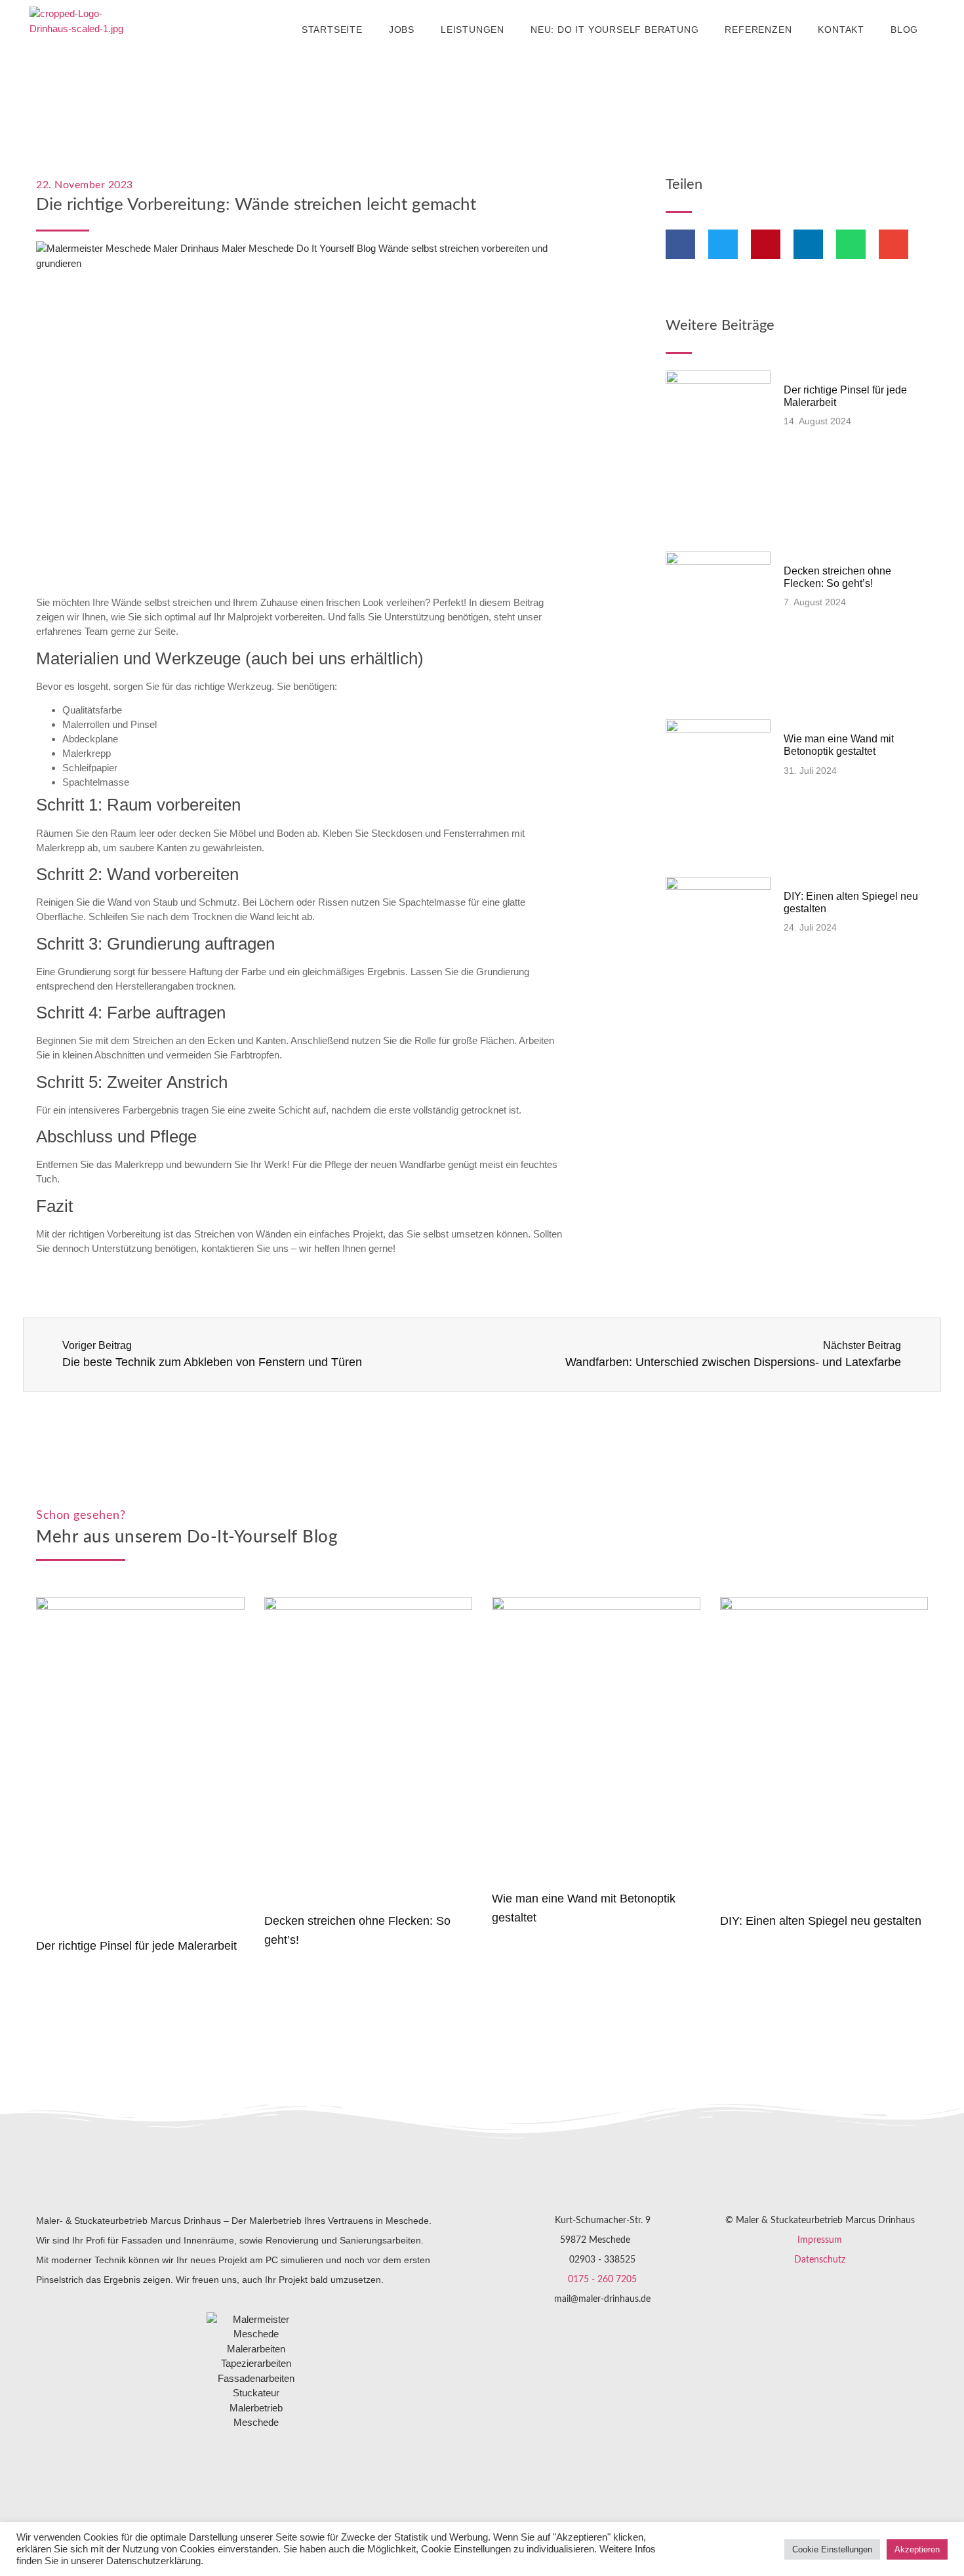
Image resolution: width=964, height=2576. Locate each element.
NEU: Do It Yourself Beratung (614, 30)
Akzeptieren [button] (917, 2549)
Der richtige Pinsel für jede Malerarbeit (136, 1946)
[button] (680, 244)
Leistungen (472, 30)
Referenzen (758, 30)
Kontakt (841, 30)
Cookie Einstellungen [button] (832, 2549)
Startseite (332, 30)
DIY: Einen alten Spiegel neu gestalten (821, 1921)
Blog (904, 30)
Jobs (402, 30)
